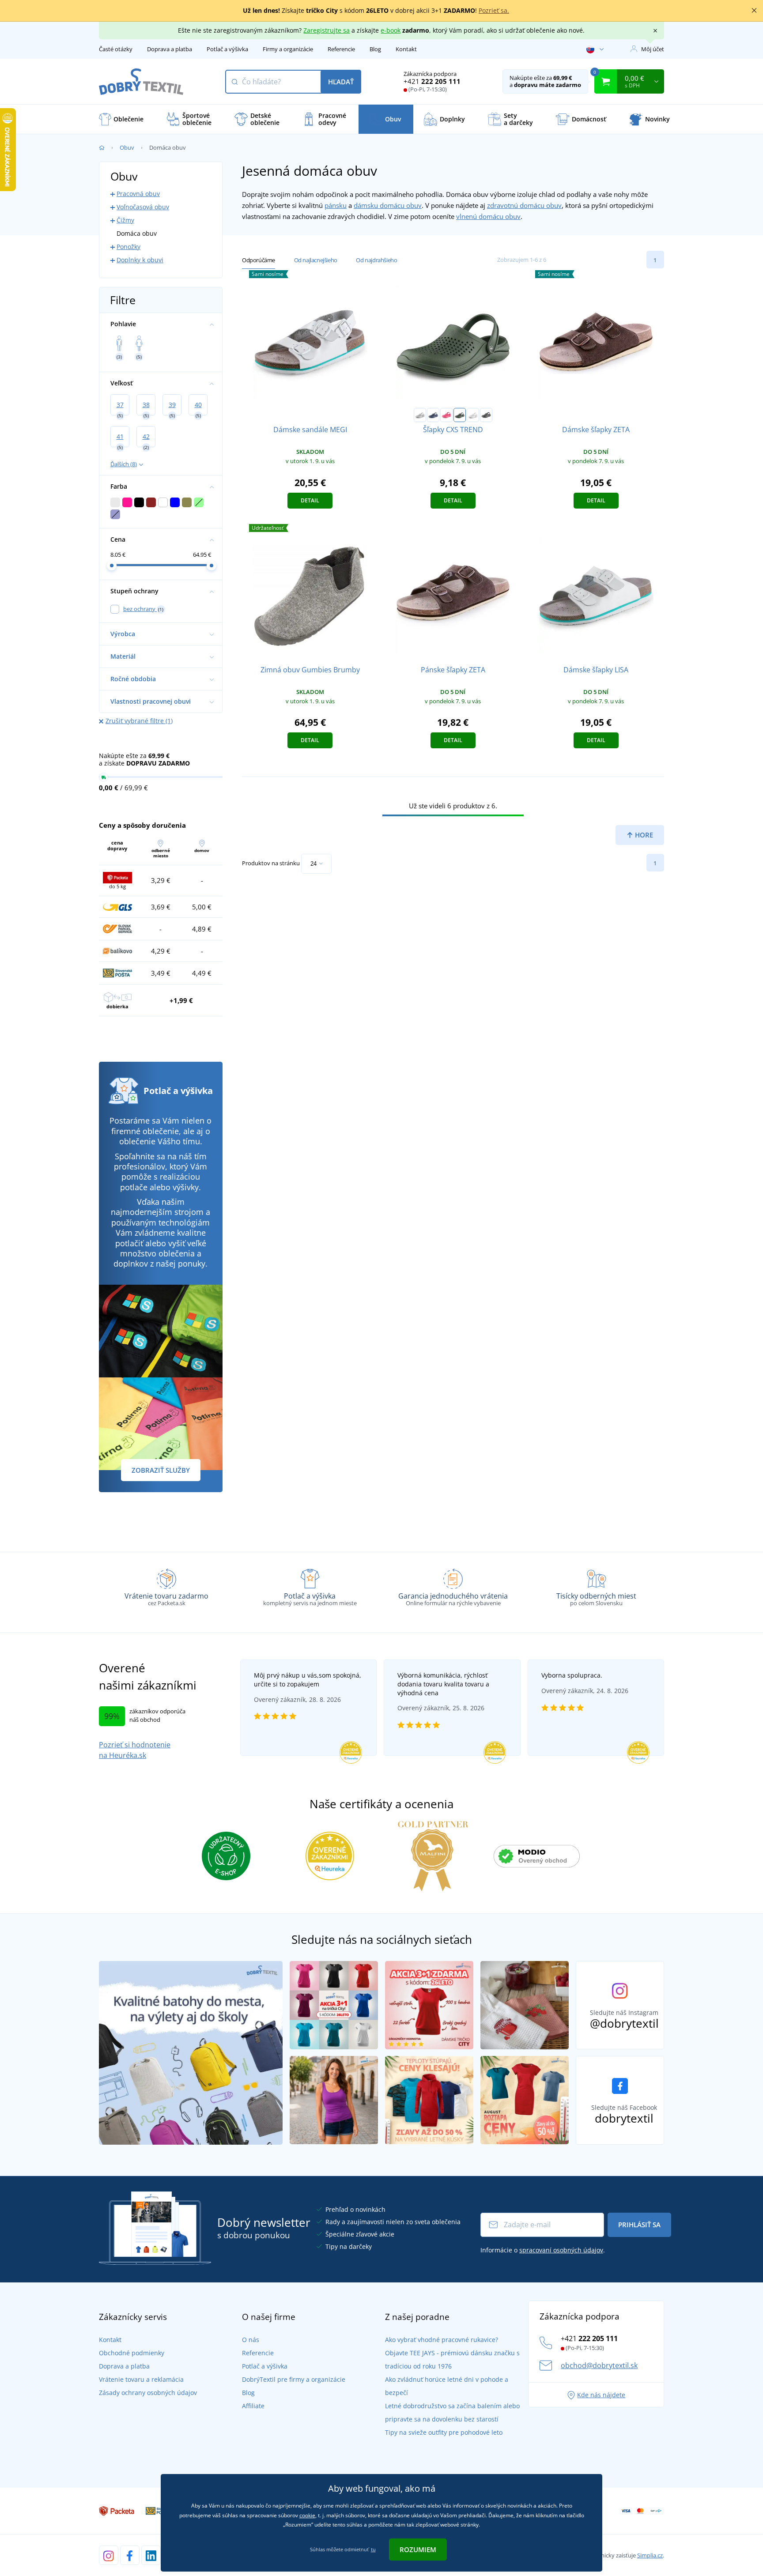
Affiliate (253, 2406)
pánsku (336, 205)
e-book (391, 30)
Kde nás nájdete (601, 2395)
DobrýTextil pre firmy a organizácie (294, 2379)
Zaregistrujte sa (327, 30)
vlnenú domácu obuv (488, 216)
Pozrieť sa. (494, 10)
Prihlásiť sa (639, 2225)
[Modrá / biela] (433, 415)
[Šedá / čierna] (420, 415)
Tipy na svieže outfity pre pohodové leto (444, 2432)
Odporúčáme (259, 260)
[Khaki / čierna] (460, 415)
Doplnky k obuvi (140, 260)
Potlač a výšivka (227, 49)
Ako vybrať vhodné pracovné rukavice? (442, 2340)
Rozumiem (418, 2550)
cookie (307, 2515)
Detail (310, 500)
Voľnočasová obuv (143, 207)
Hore (643, 835)
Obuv (127, 147)
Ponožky (128, 247)
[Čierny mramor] (486, 415)
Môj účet (653, 49)
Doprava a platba (170, 49)
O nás (251, 2340)
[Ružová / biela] (446, 415)
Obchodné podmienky (132, 2353)
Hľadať (341, 82)
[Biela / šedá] (473, 415)
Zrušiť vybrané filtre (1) (139, 721)
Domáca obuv (137, 233)
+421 (432, 81)
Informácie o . (543, 2250)
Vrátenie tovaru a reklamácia (141, 2379)
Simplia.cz (650, 2555)
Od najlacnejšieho (316, 260)
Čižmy (125, 220)
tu (373, 2549)
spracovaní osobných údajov (561, 2250)
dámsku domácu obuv (388, 205)
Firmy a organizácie (288, 49)
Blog (375, 49)
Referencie (341, 49)
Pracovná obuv (138, 194)
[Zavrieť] (754, 11)
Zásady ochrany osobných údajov (148, 2393)
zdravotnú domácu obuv (524, 205)
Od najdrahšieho (376, 260)
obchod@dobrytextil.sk (599, 2365)
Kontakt (406, 49)
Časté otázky (116, 49)
